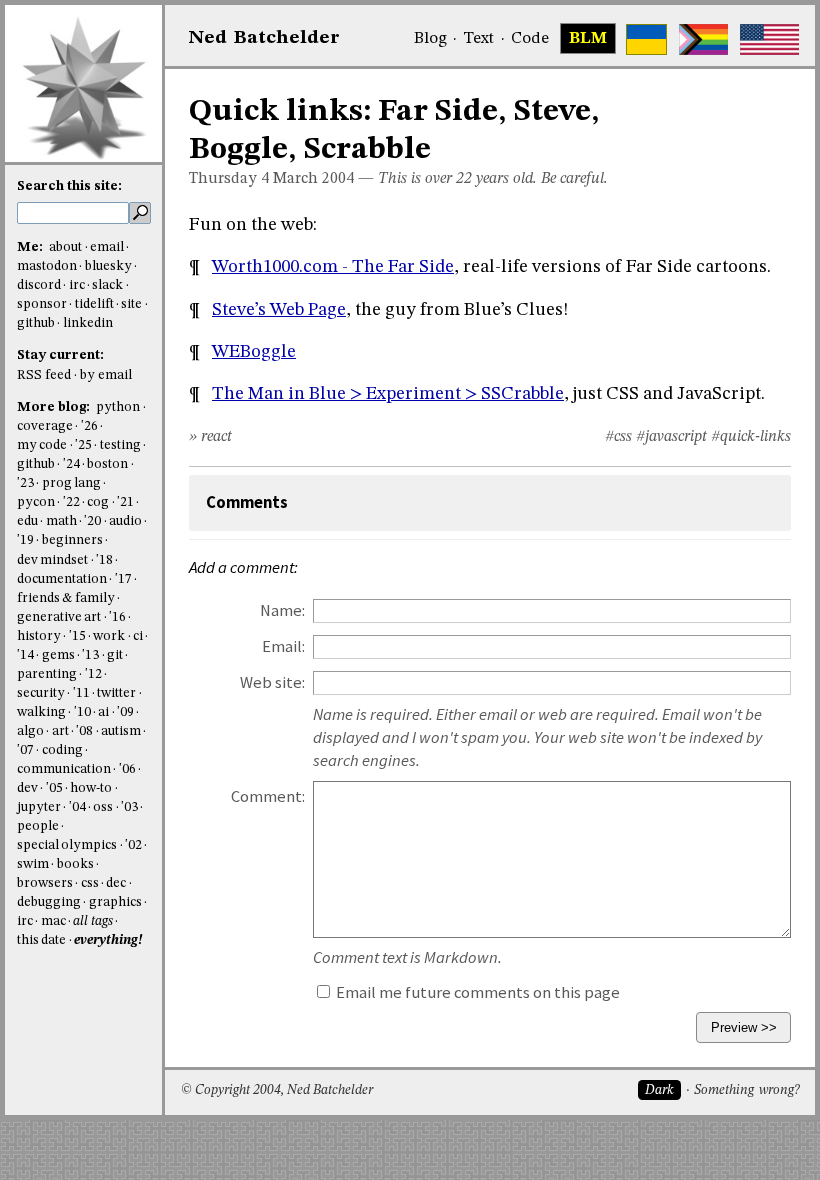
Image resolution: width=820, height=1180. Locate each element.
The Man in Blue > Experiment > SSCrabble (388, 394)
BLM (588, 39)
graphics (115, 902)
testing (120, 445)
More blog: (55, 407)
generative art (59, 617)
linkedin (88, 323)
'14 (25, 655)
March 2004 (313, 179)
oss (103, 807)
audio (125, 521)
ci (138, 636)
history (39, 636)
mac (53, 921)
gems (58, 655)
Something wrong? (746, 1090)
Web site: (272, 682)
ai (103, 712)
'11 (81, 693)
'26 (89, 426)
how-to (91, 788)
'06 (127, 769)
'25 (83, 445)
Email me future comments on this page (476, 992)
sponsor (42, 304)
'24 (71, 464)
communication (64, 769)
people (38, 826)
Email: (283, 646)
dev (27, 788)
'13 (90, 655)
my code (42, 445)
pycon (36, 502)
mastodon (47, 266)
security (41, 693)
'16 (117, 617)
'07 (25, 750)
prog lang (71, 483)
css (90, 883)
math (61, 521)
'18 (104, 560)
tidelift (94, 304)
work (109, 636)
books (75, 864)
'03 (129, 807)
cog (98, 502)
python (118, 407)
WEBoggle (254, 352)
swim (33, 864)
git (115, 655)
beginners (72, 540)
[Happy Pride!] (703, 39)
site (131, 304)
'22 (71, 502)
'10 (82, 712)
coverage (45, 426)
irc (77, 285)
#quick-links (751, 437)
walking (41, 712)
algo (30, 731)
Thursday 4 (229, 179)
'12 (93, 674)
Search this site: (69, 186)
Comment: (268, 796)
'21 (125, 502)
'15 (77, 636)
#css (618, 437)
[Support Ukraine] (646, 39)
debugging (49, 902)
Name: (282, 610)
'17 (123, 579)
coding (62, 750)
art (60, 731)
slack (107, 285)
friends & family (66, 598)
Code (530, 39)
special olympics (67, 845)
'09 (125, 712)
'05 (54, 788)
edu (27, 521)
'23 (25, 483)
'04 (77, 807)
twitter (116, 693)
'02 (133, 845)
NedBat (264, 38)
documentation (62, 579)
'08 (84, 731)
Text (478, 39)
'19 (25, 540)
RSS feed (44, 375)
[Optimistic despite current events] (769, 39)
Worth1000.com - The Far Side (333, 267)
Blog (430, 39)
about (65, 247)
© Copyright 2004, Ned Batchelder (277, 1090)
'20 (92, 521)
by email (106, 375)
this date (41, 940)
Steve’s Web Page (279, 310)
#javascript (671, 437)
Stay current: (60, 355)
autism (121, 731)
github (36, 323)
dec (116, 883)
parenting (47, 674)
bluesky (108, 266)
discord (39, 285)
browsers (45, 883)
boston (107, 464)
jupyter (39, 807)
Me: (31, 247)
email (107, 247)
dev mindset (52, 560)
